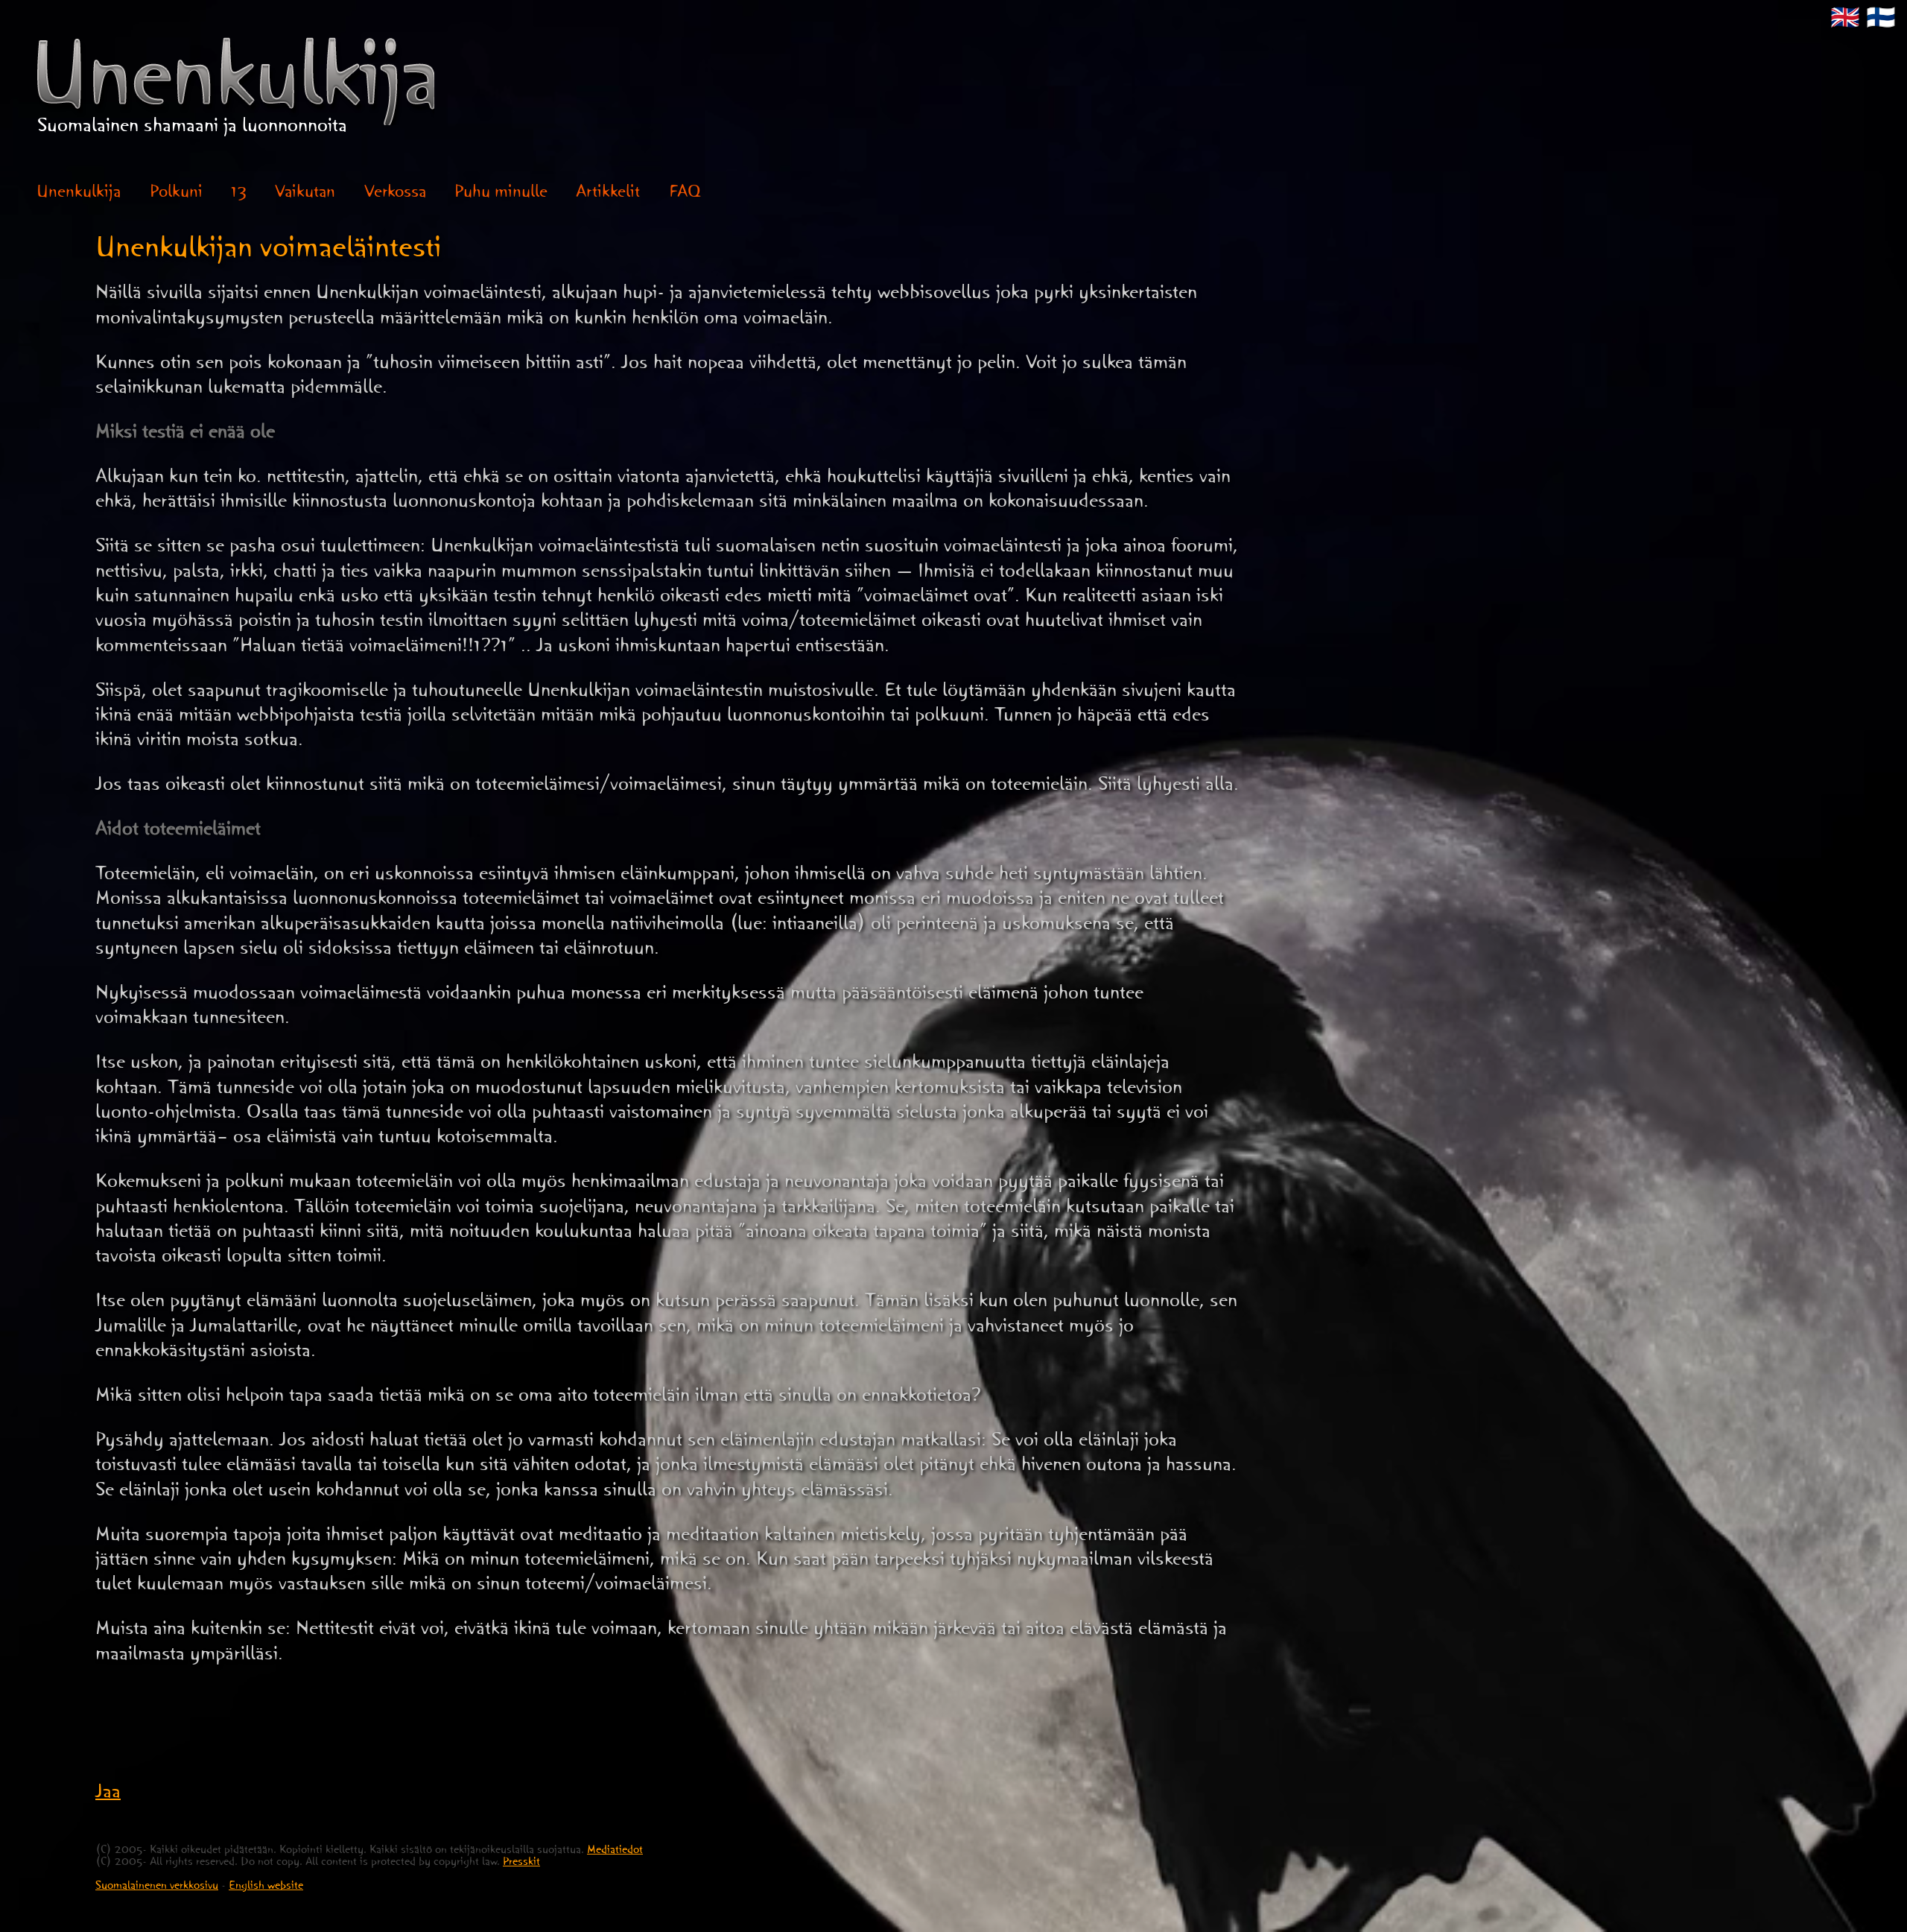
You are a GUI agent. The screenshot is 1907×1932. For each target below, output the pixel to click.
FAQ (685, 195)
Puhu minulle (501, 195)
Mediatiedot (615, 1852)
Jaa (108, 1795)
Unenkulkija (79, 195)
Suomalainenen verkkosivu (157, 1888)
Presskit (521, 1864)
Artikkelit (608, 195)
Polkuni (176, 195)
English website (266, 1888)
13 (239, 195)
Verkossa (395, 195)
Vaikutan (305, 195)
